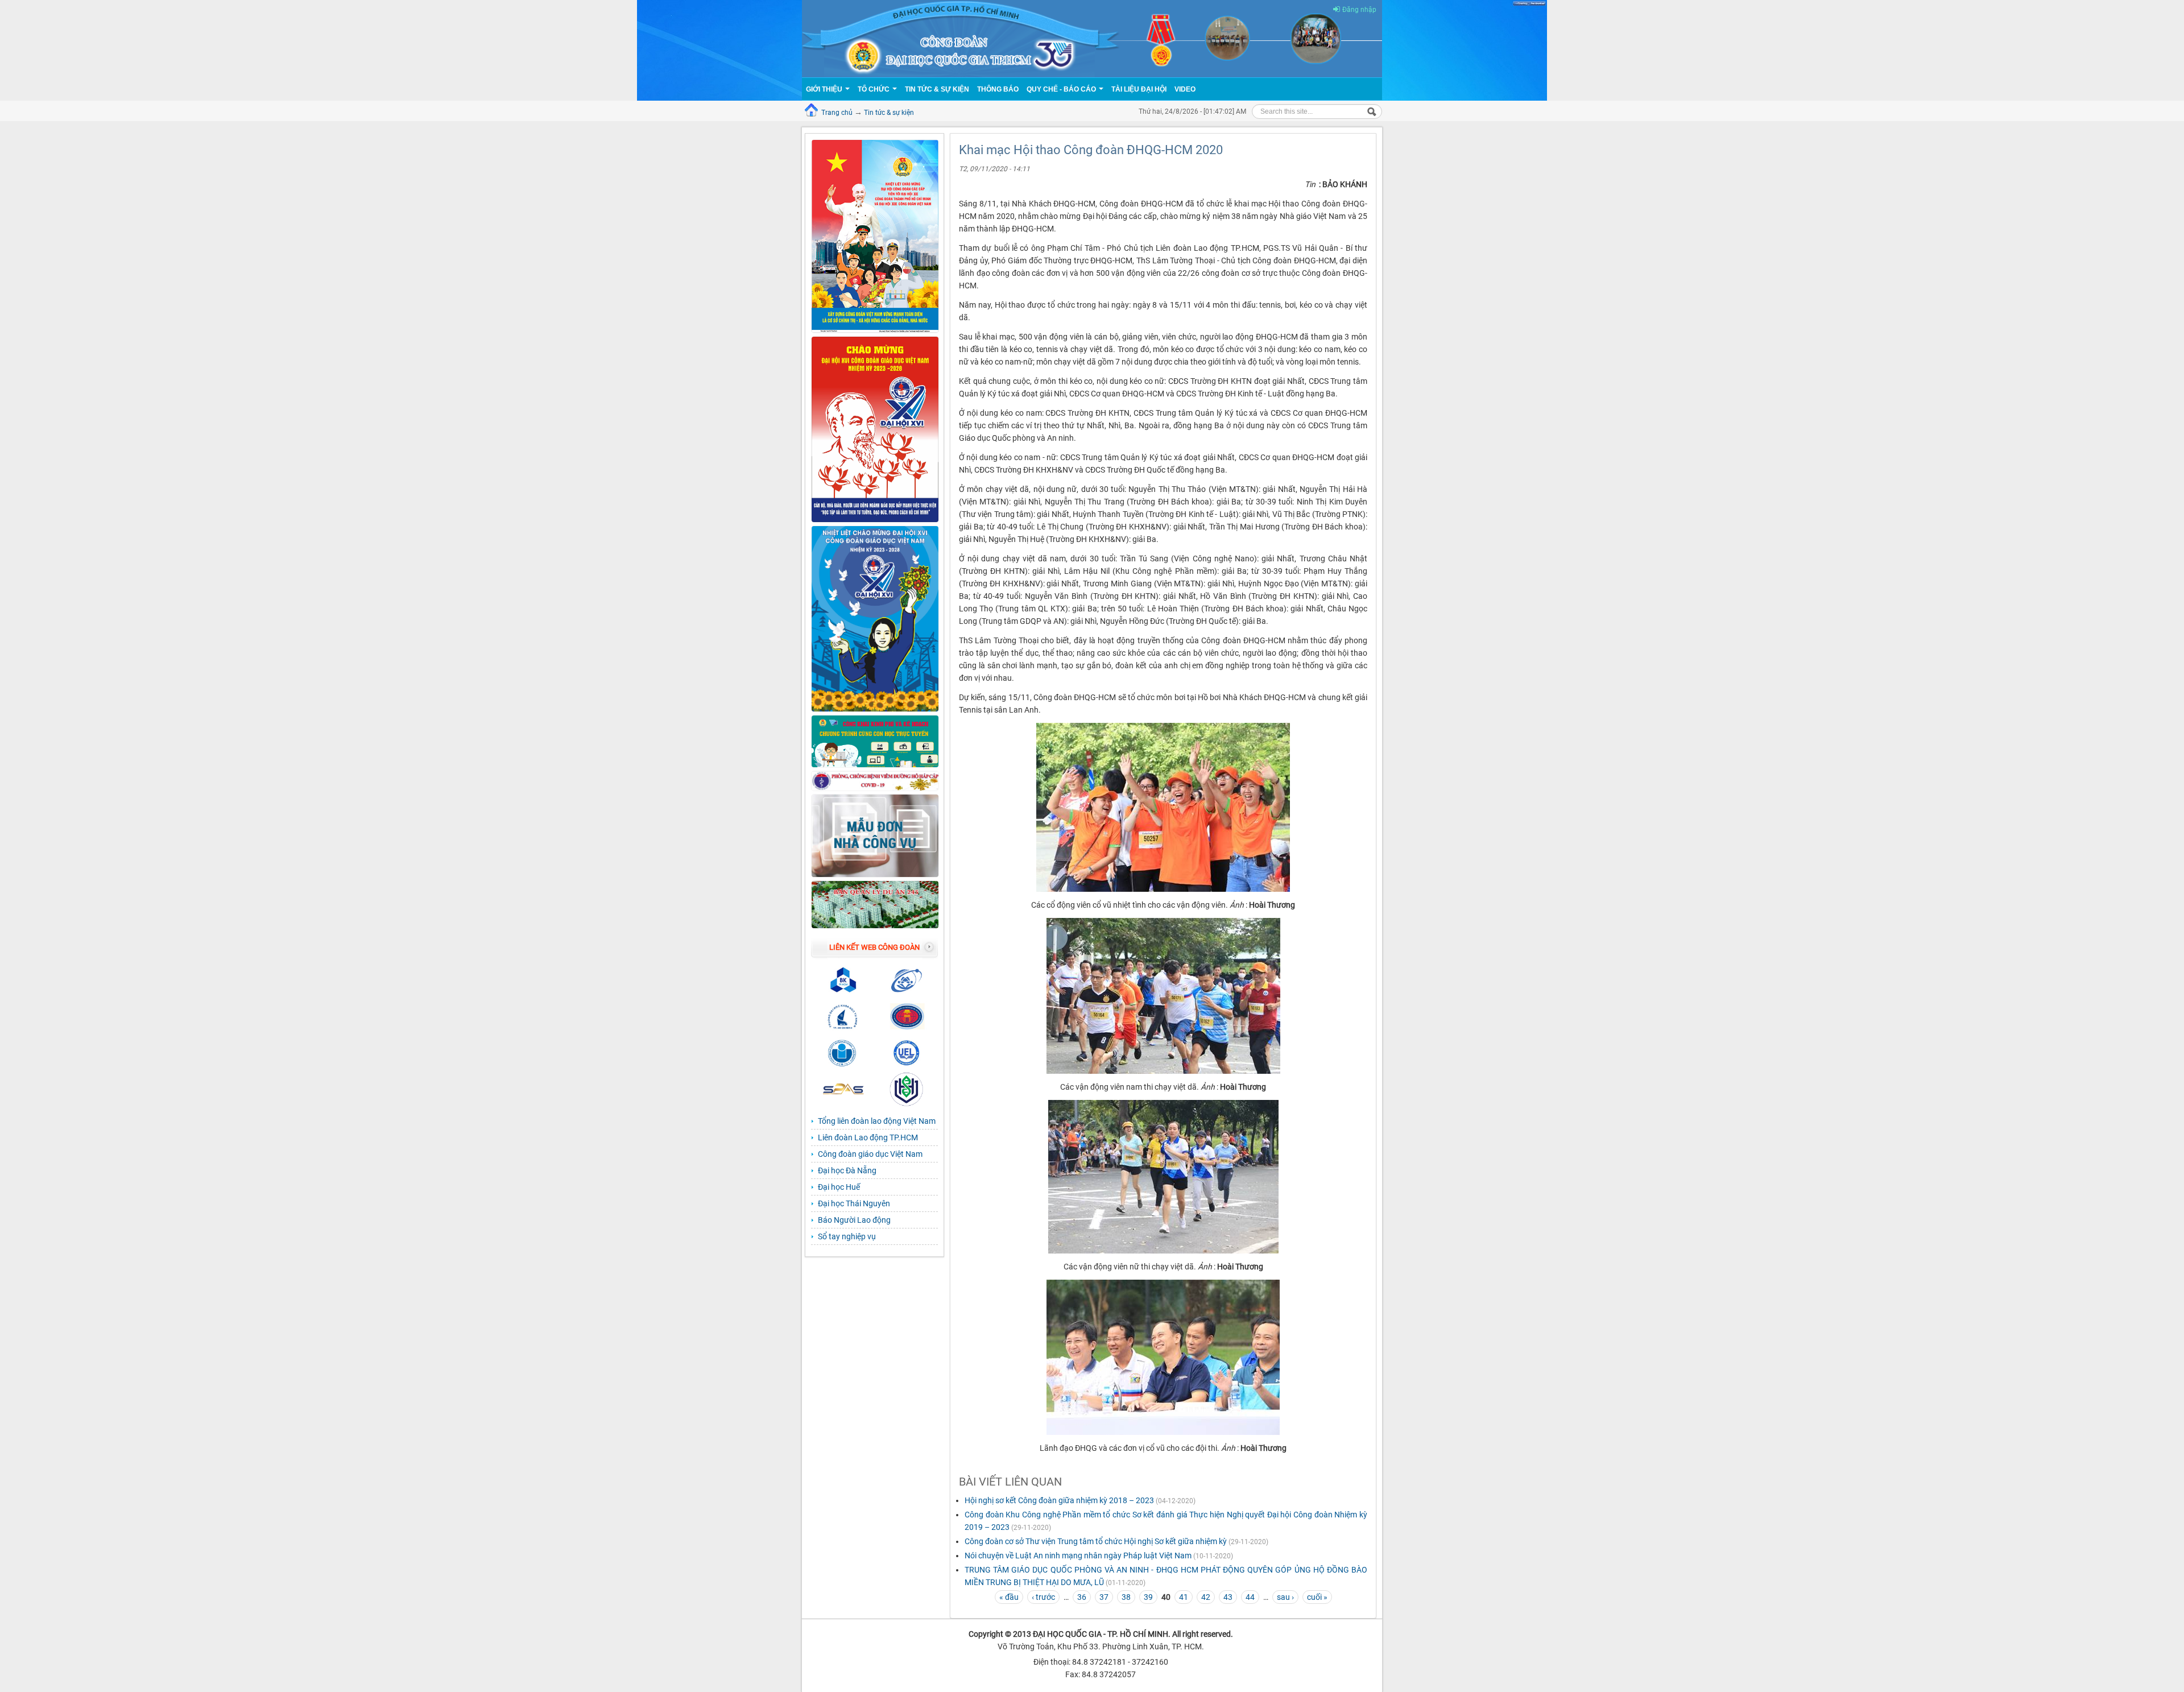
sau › (1285, 1597)
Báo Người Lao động (854, 1220)
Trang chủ (837, 113)
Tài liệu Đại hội (1139, 89)
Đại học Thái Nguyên (854, 1203)
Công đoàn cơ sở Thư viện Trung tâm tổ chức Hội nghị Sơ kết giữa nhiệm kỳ (1096, 1541)
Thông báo (998, 89)
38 (1126, 1597)
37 (1104, 1597)
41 (1184, 1597)
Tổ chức (874, 89)
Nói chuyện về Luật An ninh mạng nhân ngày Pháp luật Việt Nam (1078, 1556)
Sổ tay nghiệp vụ (847, 1236)
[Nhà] (1092, 38)
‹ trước (1043, 1597)
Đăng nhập (1359, 10)
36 (1082, 1597)
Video (1185, 89)
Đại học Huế (839, 1187)
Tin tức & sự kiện (889, 113)
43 (1228, 1597)
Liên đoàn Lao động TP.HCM (868, 1137)
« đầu (1009, 1597)
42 (1206, 1597)
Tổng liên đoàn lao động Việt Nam (877, 1121)
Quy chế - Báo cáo (1062, 89)
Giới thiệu (825, 89)
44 (1250, 1597)
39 (1148, 1597)
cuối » (1317, 1597)
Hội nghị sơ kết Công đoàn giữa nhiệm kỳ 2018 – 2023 (1059, 1500)
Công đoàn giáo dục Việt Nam (870, 1154)
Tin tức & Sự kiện (937, 89)
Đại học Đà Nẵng (847, 1170)
